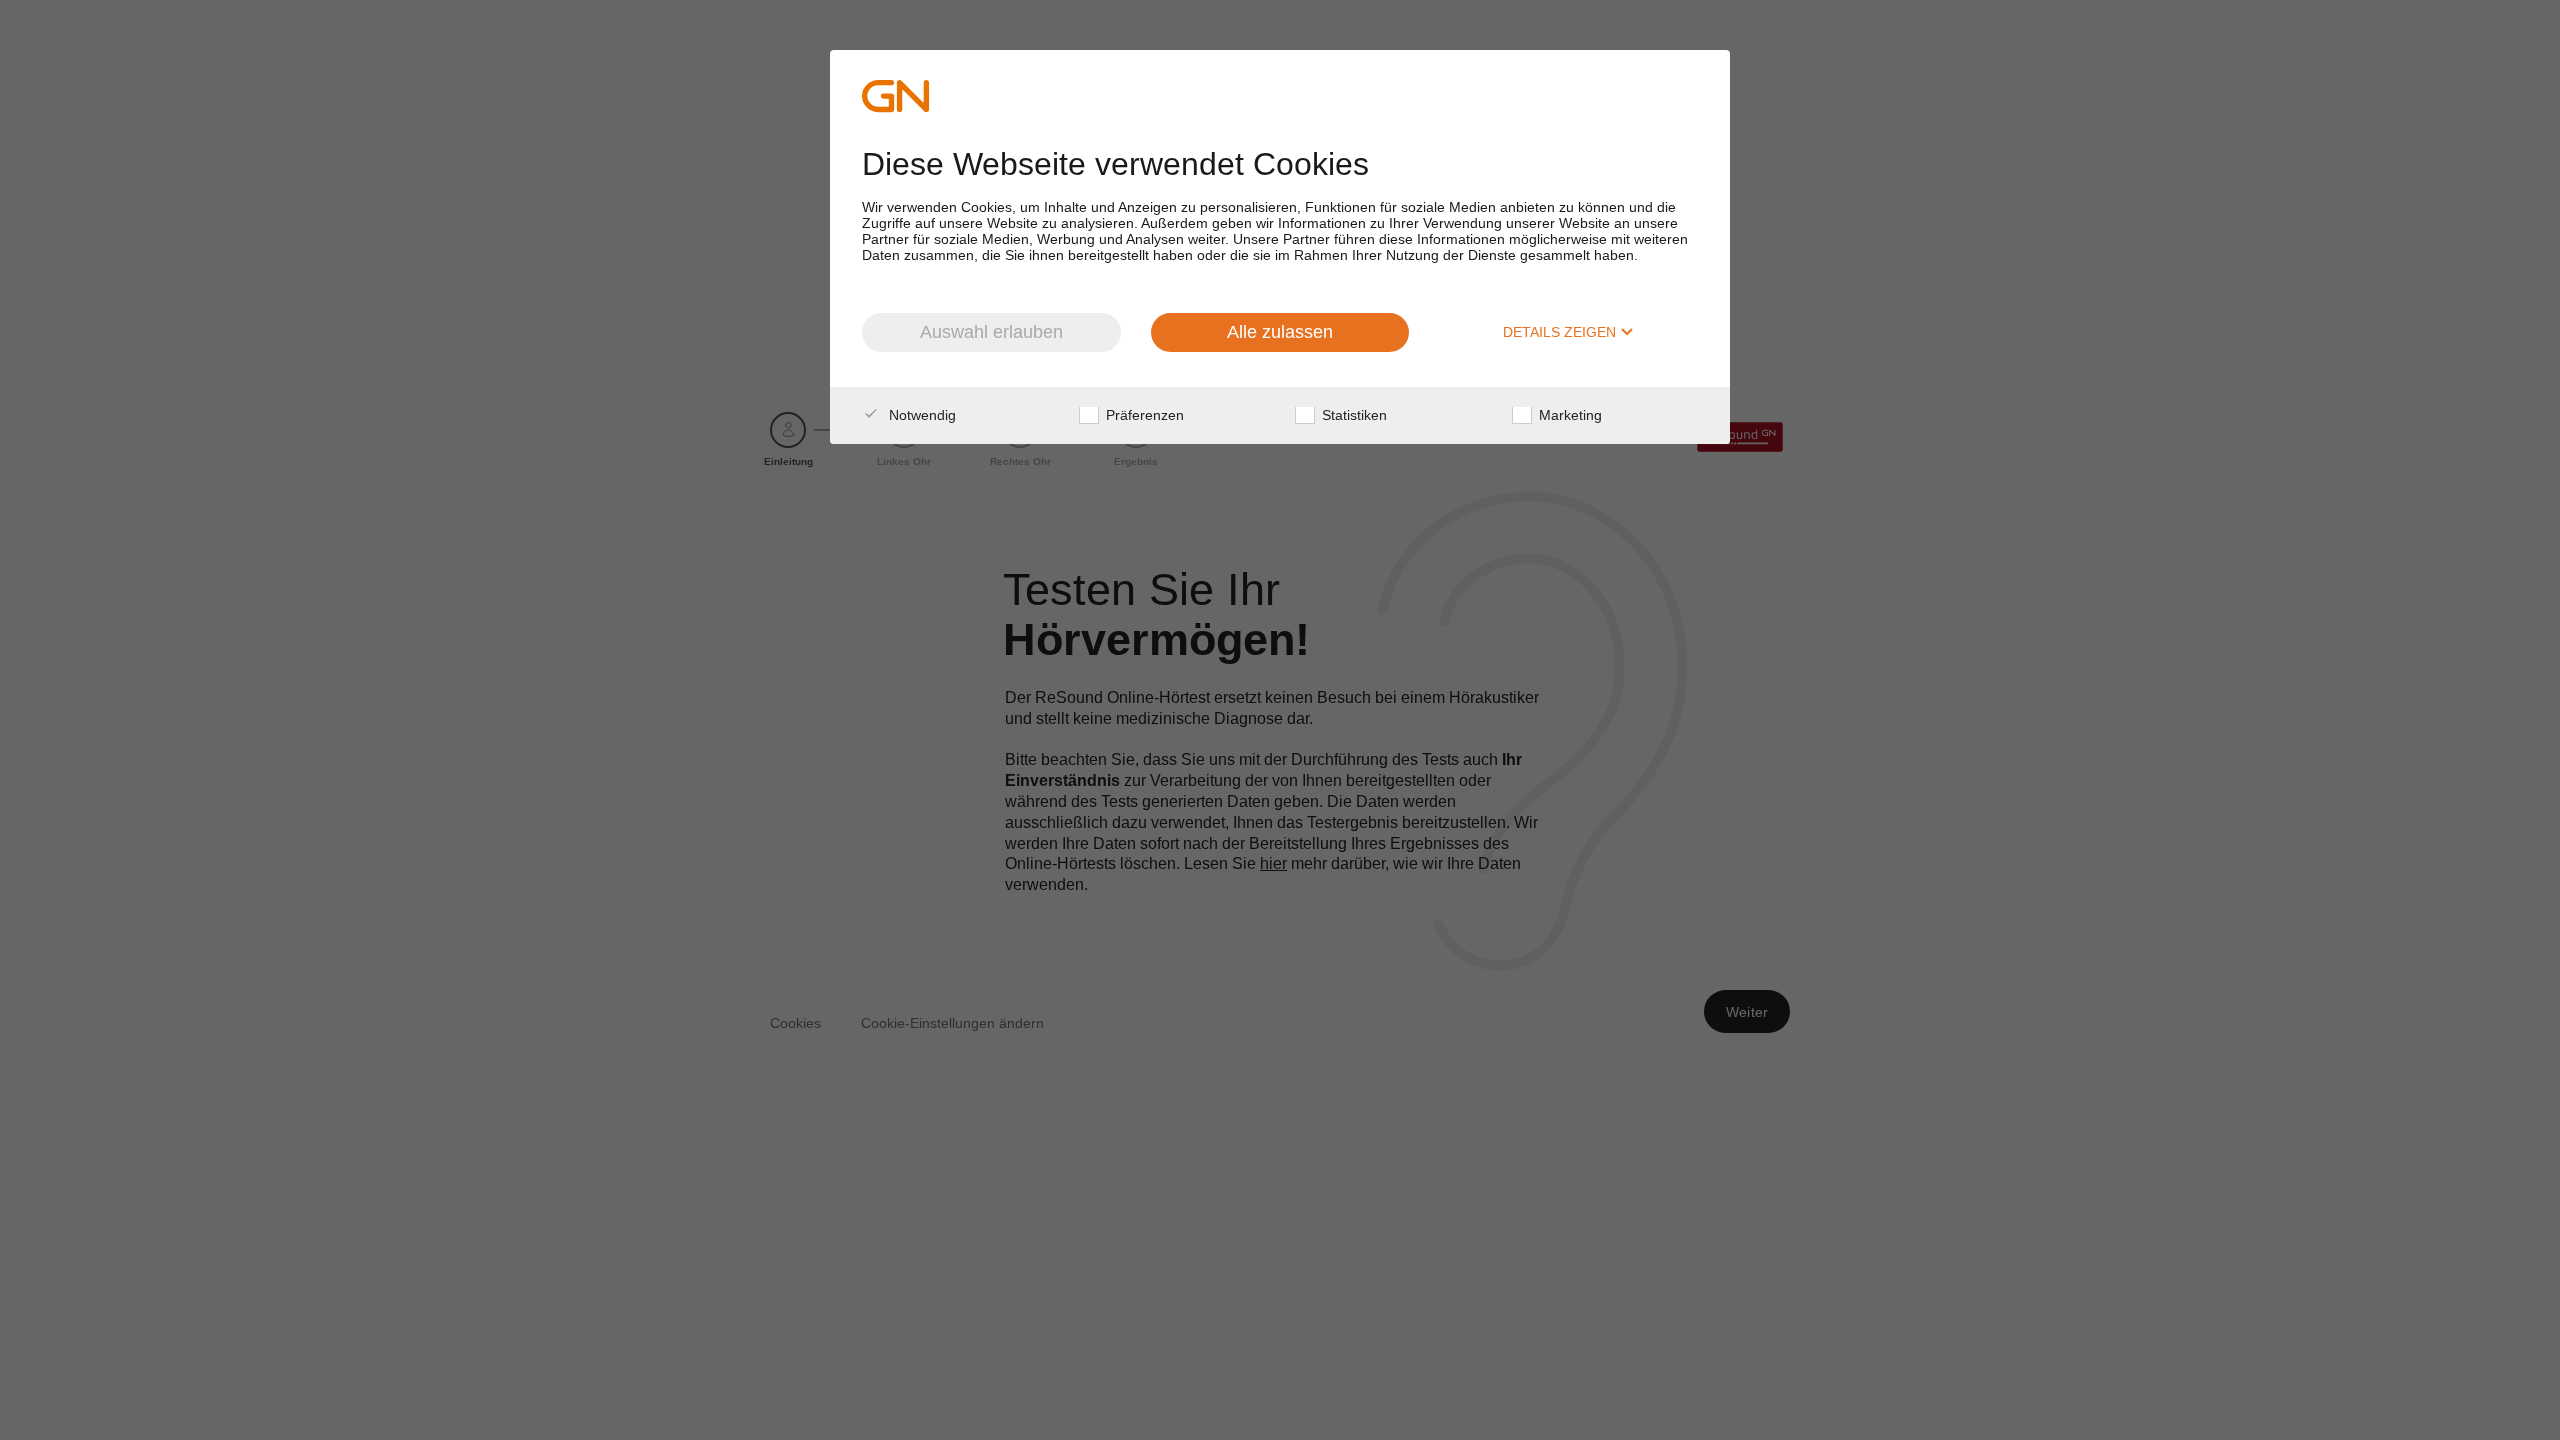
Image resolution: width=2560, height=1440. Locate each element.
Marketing (1568, 415)
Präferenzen (1143, 415)
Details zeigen (1561, 332)
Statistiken (1352, 415)
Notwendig (920, 415)
